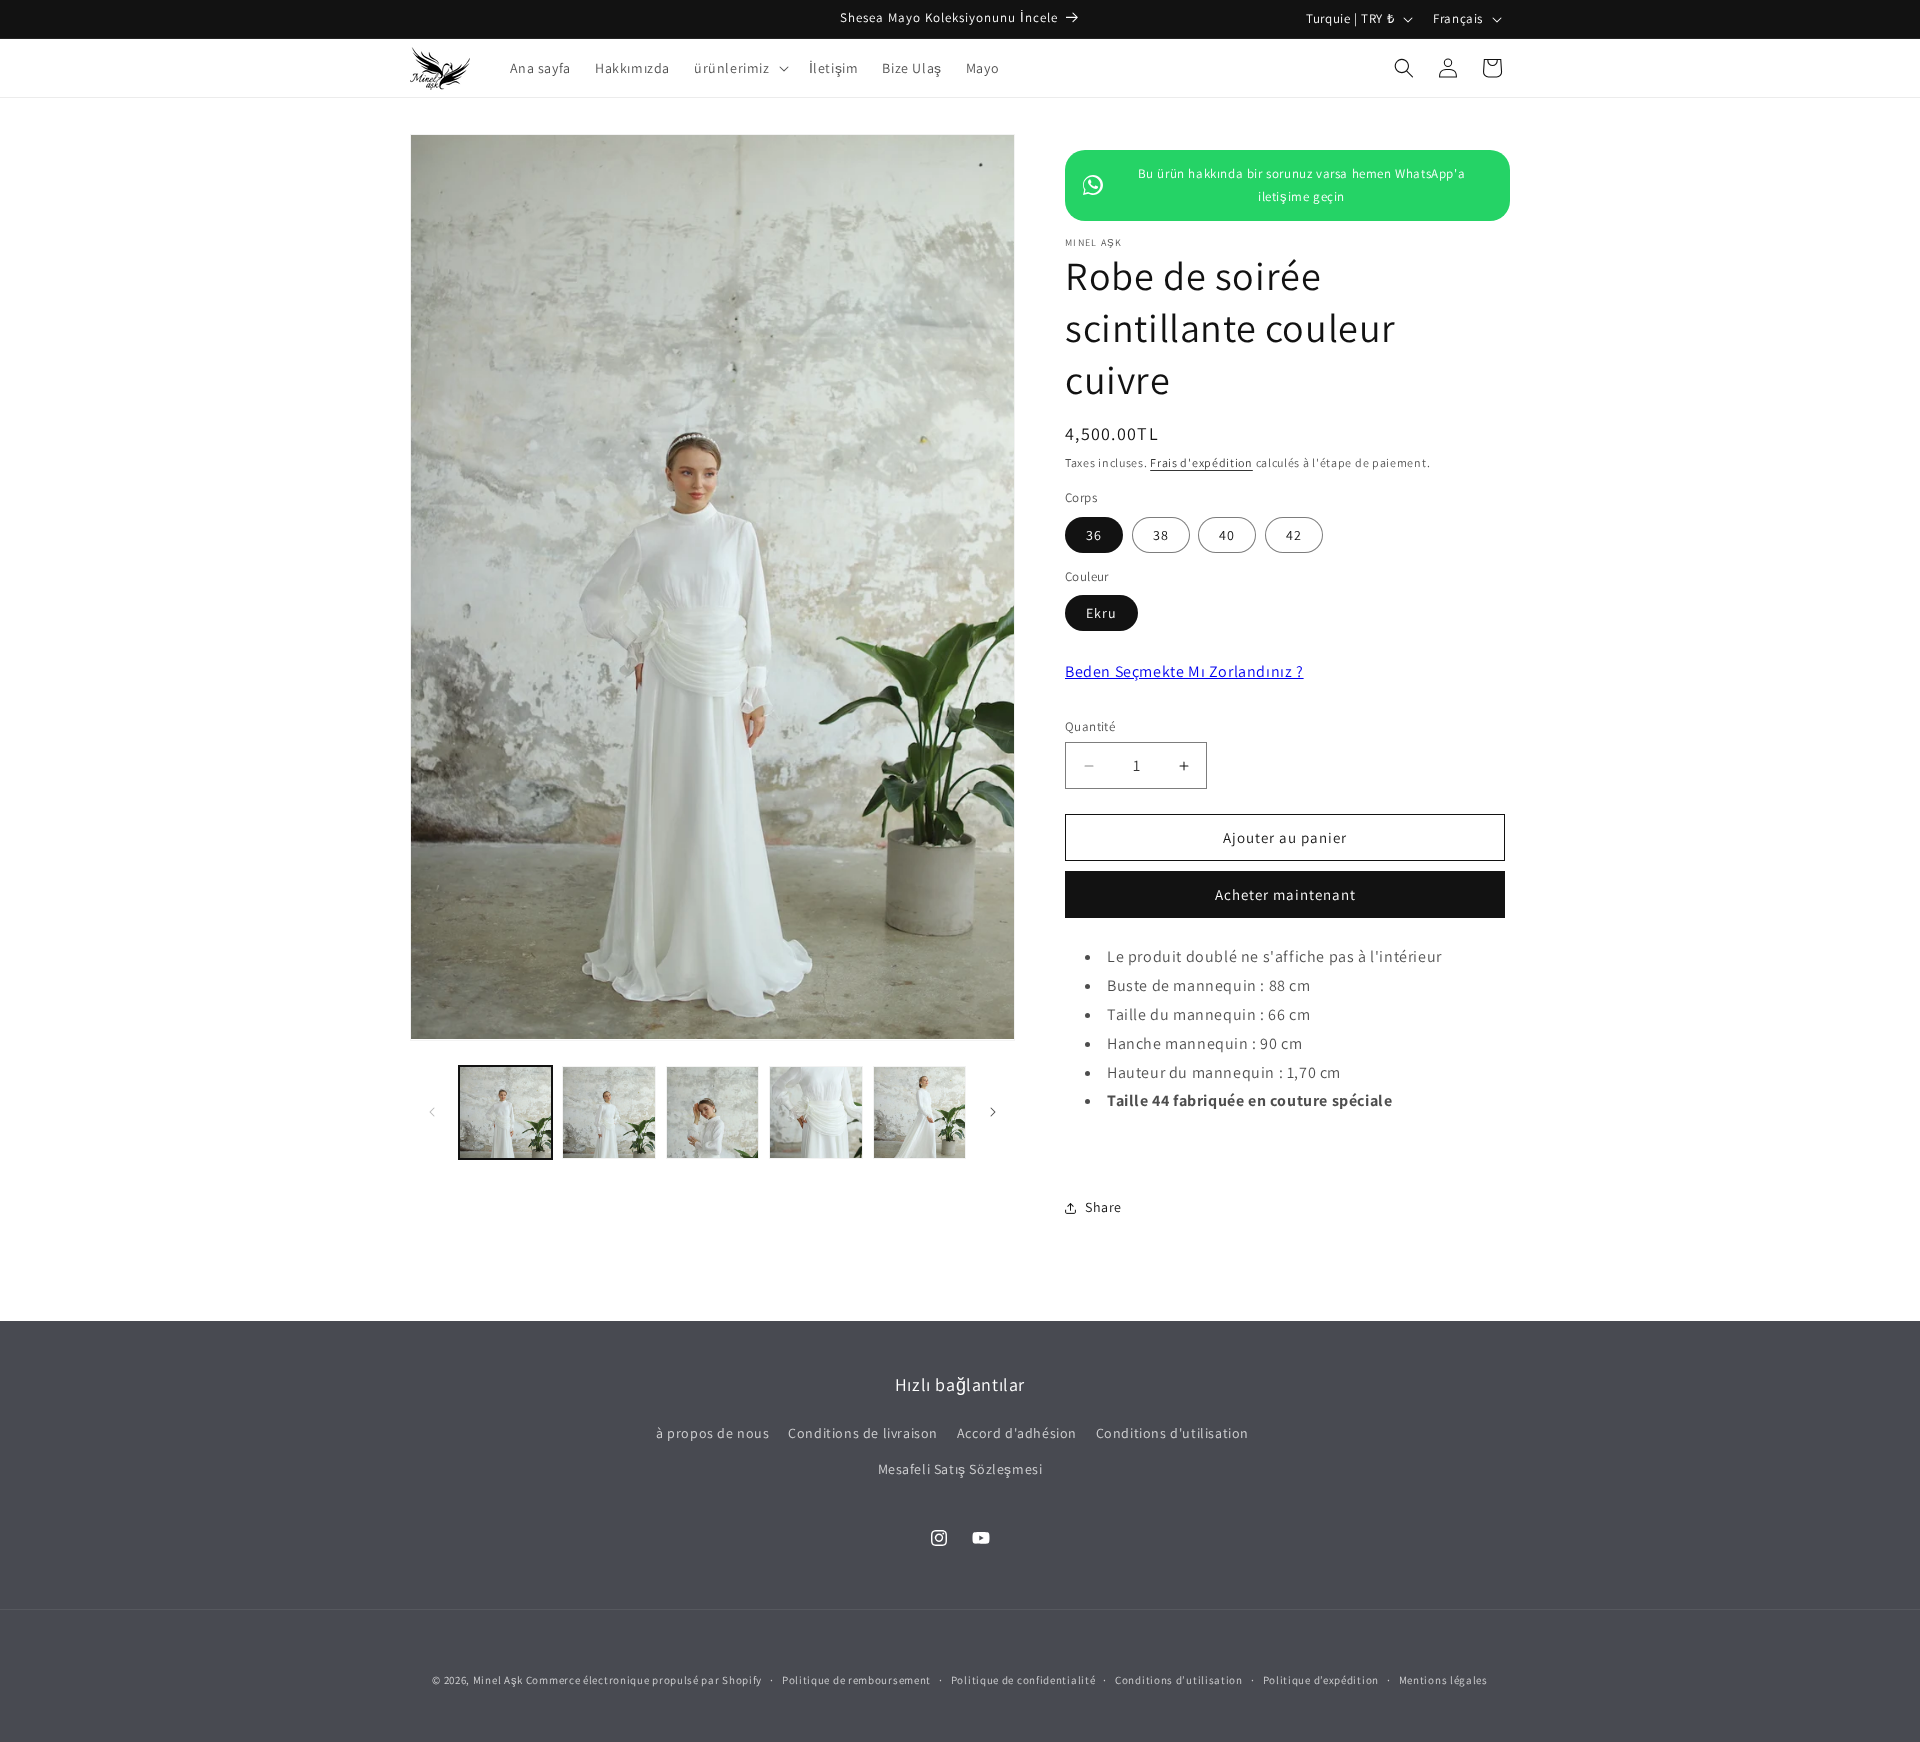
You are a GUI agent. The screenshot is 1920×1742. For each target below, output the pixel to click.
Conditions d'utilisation (1172, 1433)
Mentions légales (1443, 1680)
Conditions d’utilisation (1179, 1680)
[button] (739, 68)
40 (1227, 535)
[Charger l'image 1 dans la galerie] (505, 1112)
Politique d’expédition (1321, 1680)
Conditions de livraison (863, 1433)
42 (1294, 535)
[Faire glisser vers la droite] (993, 1112)
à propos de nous (713, 1433)
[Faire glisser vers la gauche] (432, 1112)
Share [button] (1103, 1207)
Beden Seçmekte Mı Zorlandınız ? (1184, 671)
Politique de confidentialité (1023, 1680)
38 (1161, 535)
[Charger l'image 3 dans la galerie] (712, 1112)
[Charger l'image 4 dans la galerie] (815, 1112)
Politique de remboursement (856, 1680)
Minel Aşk (498, 1680)
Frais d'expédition (1201, 462)
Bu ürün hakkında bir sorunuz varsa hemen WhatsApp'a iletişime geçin (1302, 185)
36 (1094, 535)
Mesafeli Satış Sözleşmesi (960, 1469)
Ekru (1101, 613)
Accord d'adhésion (1017, 1433)
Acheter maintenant (1285, 894)
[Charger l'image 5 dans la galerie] (919, 1112)
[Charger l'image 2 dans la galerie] (608, 1112)
